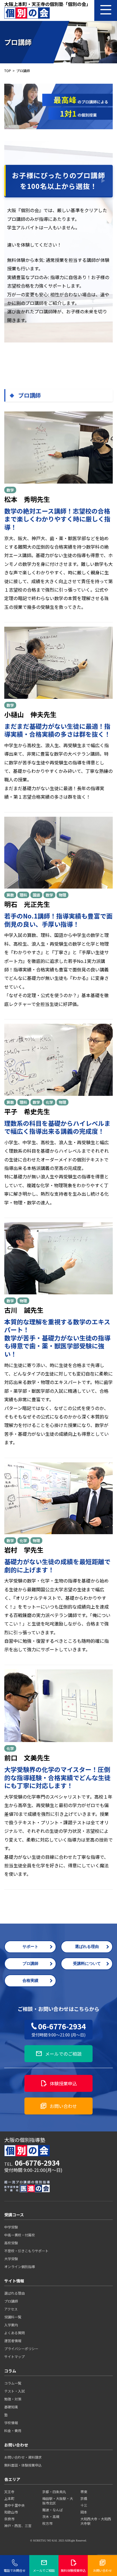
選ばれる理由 (87, 1947)
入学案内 (11, 2325)
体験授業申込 (58, 2083)
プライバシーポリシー (21, 2348)
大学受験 (11, 2259)
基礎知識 (11, 2407)
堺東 (84, 2492)
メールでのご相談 (58, 2054)
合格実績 (30, 1981)
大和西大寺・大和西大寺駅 (96, 2521)
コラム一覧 (13, 2383)
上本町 (9, 2498)
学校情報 (11, 2423)
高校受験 (11, 2243)
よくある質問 (14, 2333)
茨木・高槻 (51, 2516)
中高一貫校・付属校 (20, 2235)
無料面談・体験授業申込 (23, 2465)
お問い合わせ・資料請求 (23, 2457)
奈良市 (9, 2519)
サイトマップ (14, 2356)
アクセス (11, 2309)
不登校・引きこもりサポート (26, 2251)
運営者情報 (13, 2341)
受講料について (87, 1964)
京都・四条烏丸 (54, 2492)
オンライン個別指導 (20, 2266)
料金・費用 (13, 2431)
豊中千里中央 (14, 2505)
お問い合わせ (58, 2106)
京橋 (84, 2498)
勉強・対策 (13, 2399)
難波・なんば (53, 2510)
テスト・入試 (14, 2391)
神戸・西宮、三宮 (18, 2526)
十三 (84, 2505)
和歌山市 (11, 2512)
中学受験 (11, 2227)
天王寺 (9, 2492)
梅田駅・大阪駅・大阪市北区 (58, 2501)
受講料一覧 (13, 2317)
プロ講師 (30, 1964)
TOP (8, 71)
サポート (30, 1947)
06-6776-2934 (59, 2029)
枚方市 (47, 2523)
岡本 (84, 2512)
